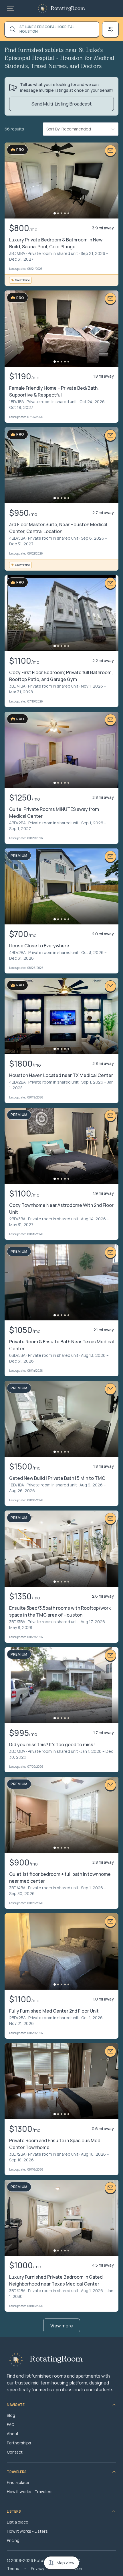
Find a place (18, 2482)
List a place (18, 2522)
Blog (11, 2415)
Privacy (37, 2568)
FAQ (11, 2424)
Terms (13, 2568)
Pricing (13, 2540)
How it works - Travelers (30, 2492)
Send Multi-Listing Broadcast (61, 104)
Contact (15, 2452)
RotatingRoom (68, 9)
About (13, 2434)
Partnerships (19, 2443)
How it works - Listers (27, 2531)
